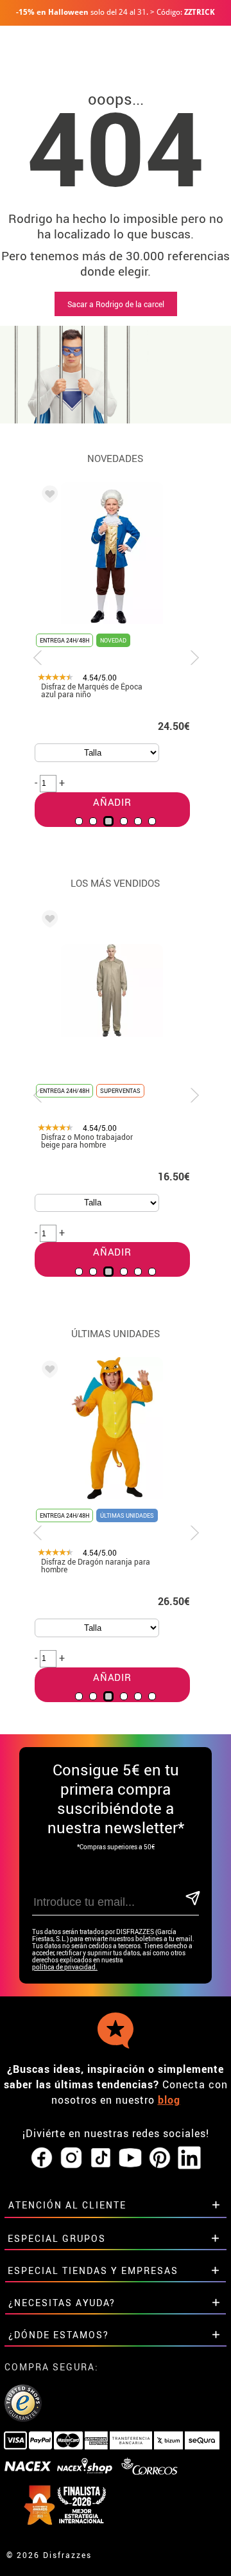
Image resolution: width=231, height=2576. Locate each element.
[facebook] (42, 2158)
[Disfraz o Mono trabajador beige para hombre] (47, 921)
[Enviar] (192, 1899)
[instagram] (71, 2158)
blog (169, 2100)
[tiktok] (101, 2158)
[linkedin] (189, 2158)
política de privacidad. (65, 1967)
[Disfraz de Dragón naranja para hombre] (47, 1371)
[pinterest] (160, 2158)
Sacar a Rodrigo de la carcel (116, 304)
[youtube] (130, 2158)
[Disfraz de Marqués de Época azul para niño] (47, 496)
